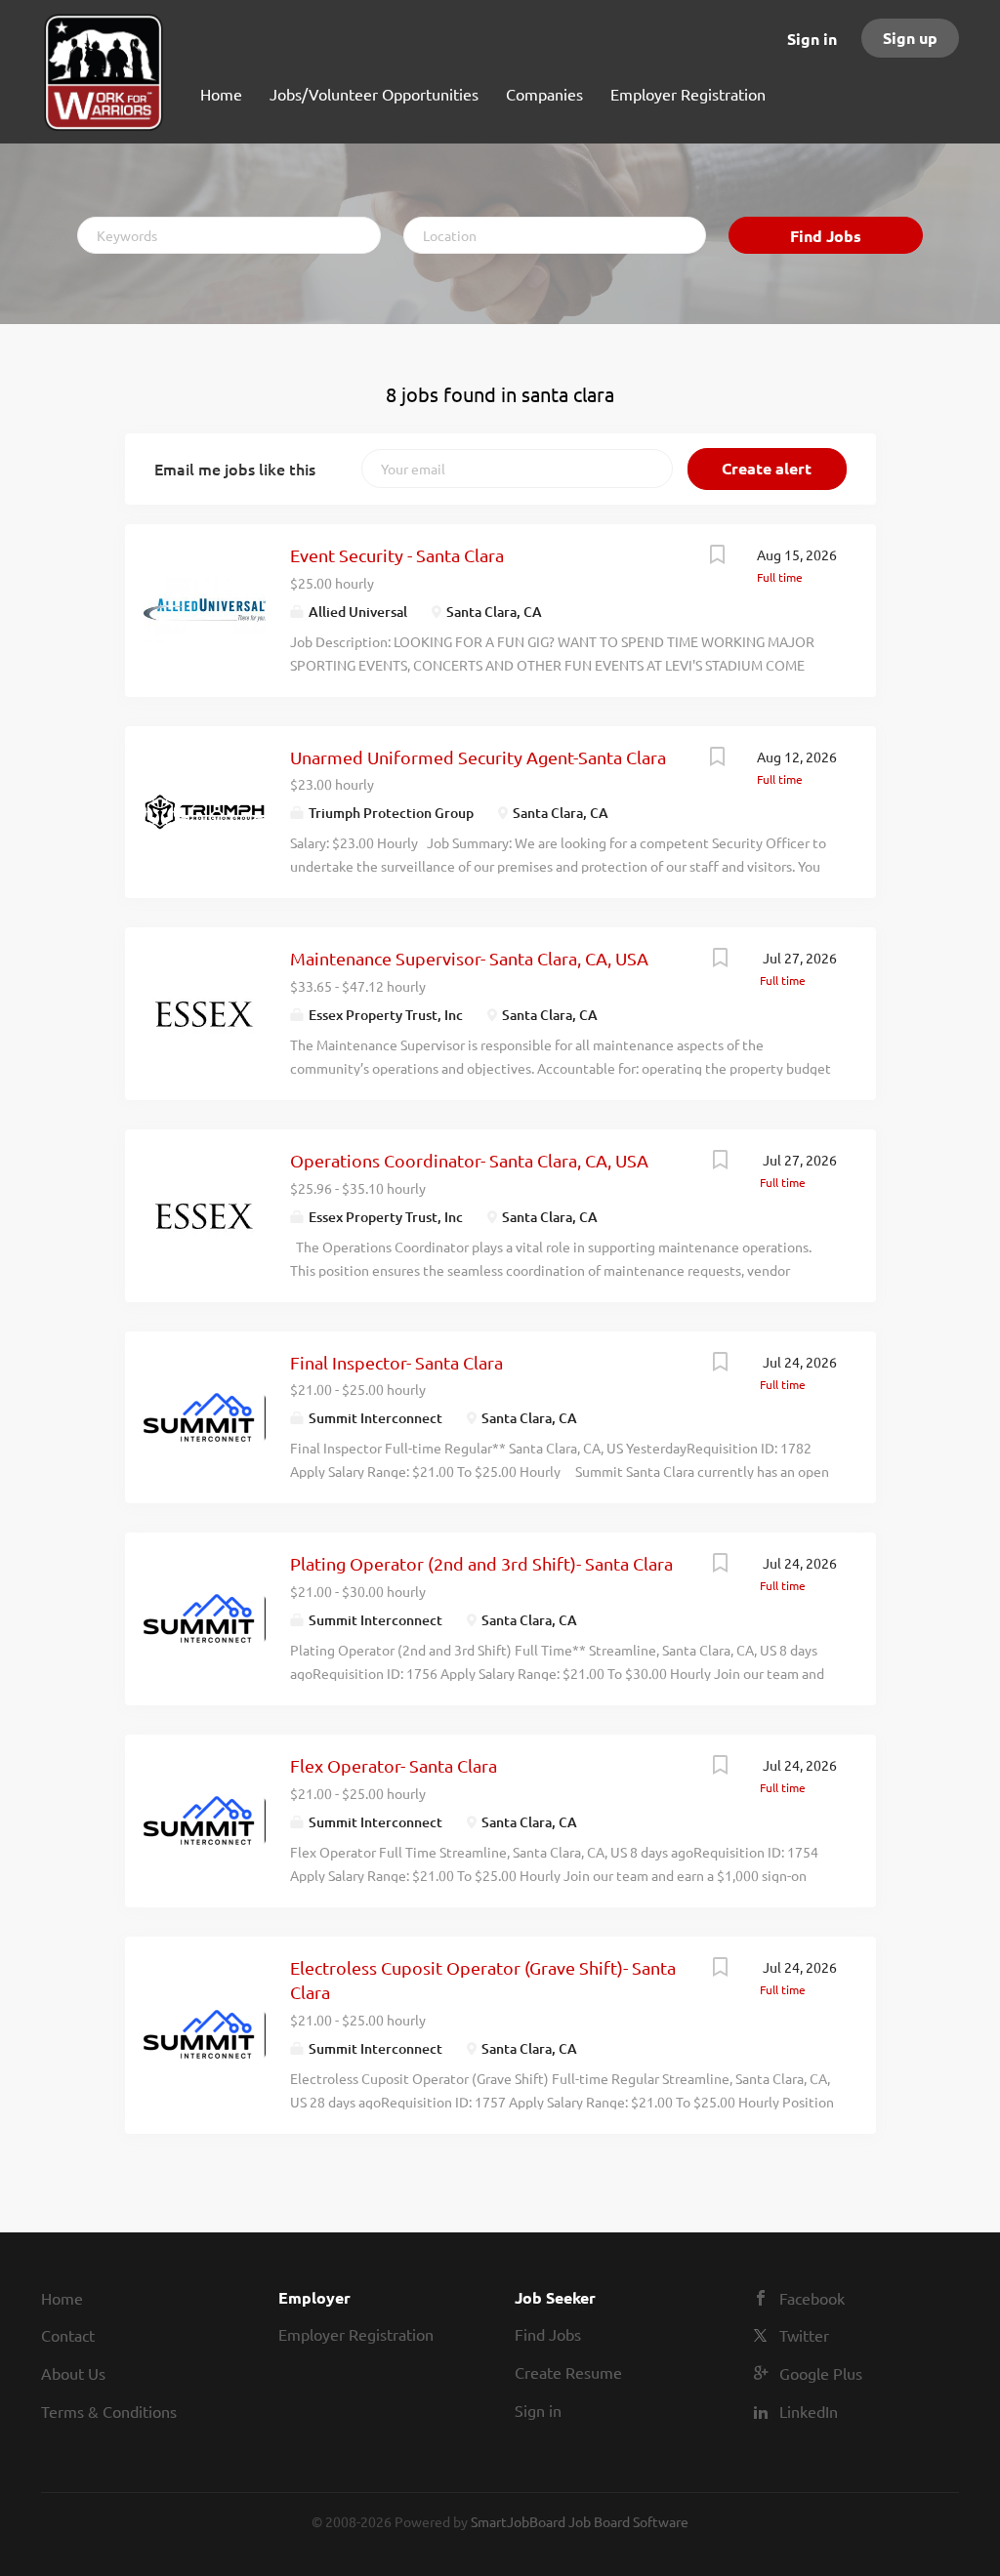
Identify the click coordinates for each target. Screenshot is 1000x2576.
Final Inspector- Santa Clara (396, 1362)
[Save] (718, 556)
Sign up (910, 38)
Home (62, 2298)
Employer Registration (356, 2334)
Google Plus (821, 2373)
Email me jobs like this (235, 469)
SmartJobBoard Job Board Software (580, 2521)
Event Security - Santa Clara (397, 555)
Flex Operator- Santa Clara (394, 1765)
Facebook (812, 2298)
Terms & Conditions (109, 2411)
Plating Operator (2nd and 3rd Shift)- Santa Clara (481, 1563)
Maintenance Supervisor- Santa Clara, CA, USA (469, 958)
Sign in (812, 39)
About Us (73, 2373)
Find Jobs (826, 236)
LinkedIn (809, 2411)
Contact (68, 2335)
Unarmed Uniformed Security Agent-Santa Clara (478, 757)
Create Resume (568, 2372)
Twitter (804, 2335)
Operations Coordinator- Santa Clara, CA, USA (469, 1160)
